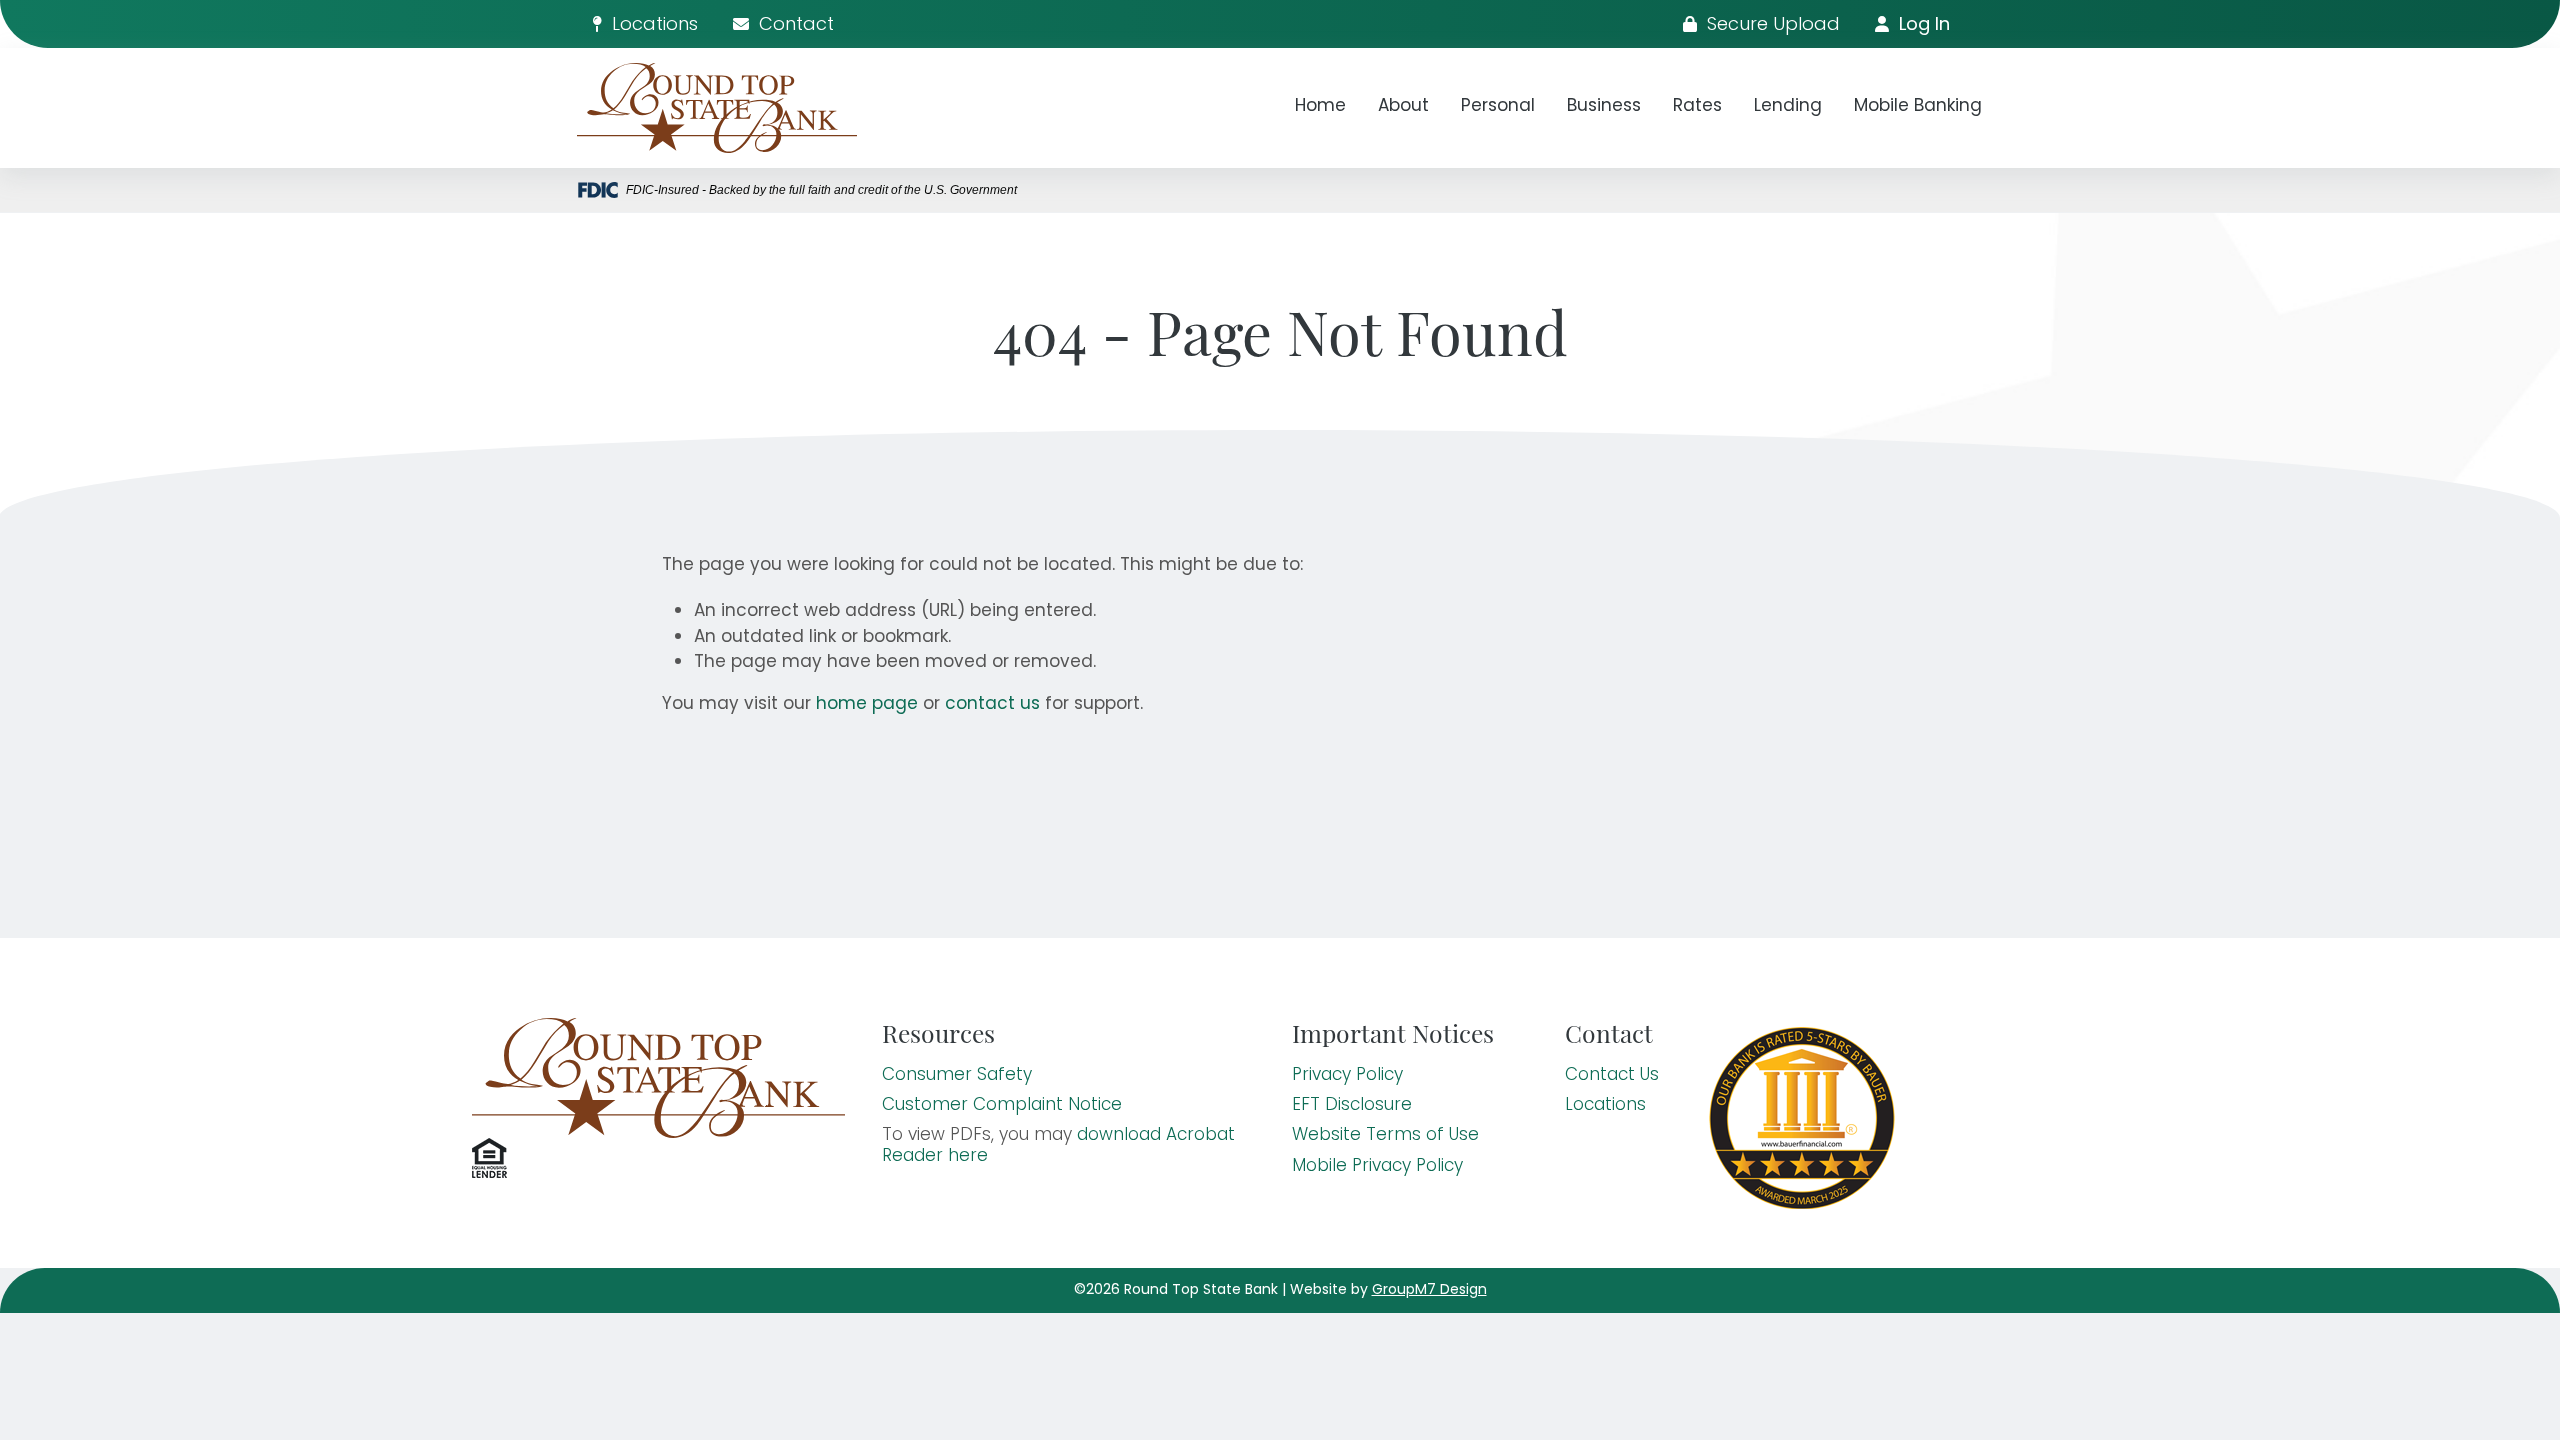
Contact (794, 25)
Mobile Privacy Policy (1377, 1167)
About (1403, 107)
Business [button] (1604, 107)
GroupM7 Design (1429, 1290)
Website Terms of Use (1385, 1136)
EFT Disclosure (1352, 1106)
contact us (992, 705)
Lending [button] (1788, 107)
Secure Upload (1771, 25)
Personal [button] (1498, 107)
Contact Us (1612, 1076)
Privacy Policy (1347, 1076)
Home (1320, 107)
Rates (1697, 107)
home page (867, 705)
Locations (652, 25)
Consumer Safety (957, 1076)
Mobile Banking (1918, 107)
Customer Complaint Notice (1002, 1106)
